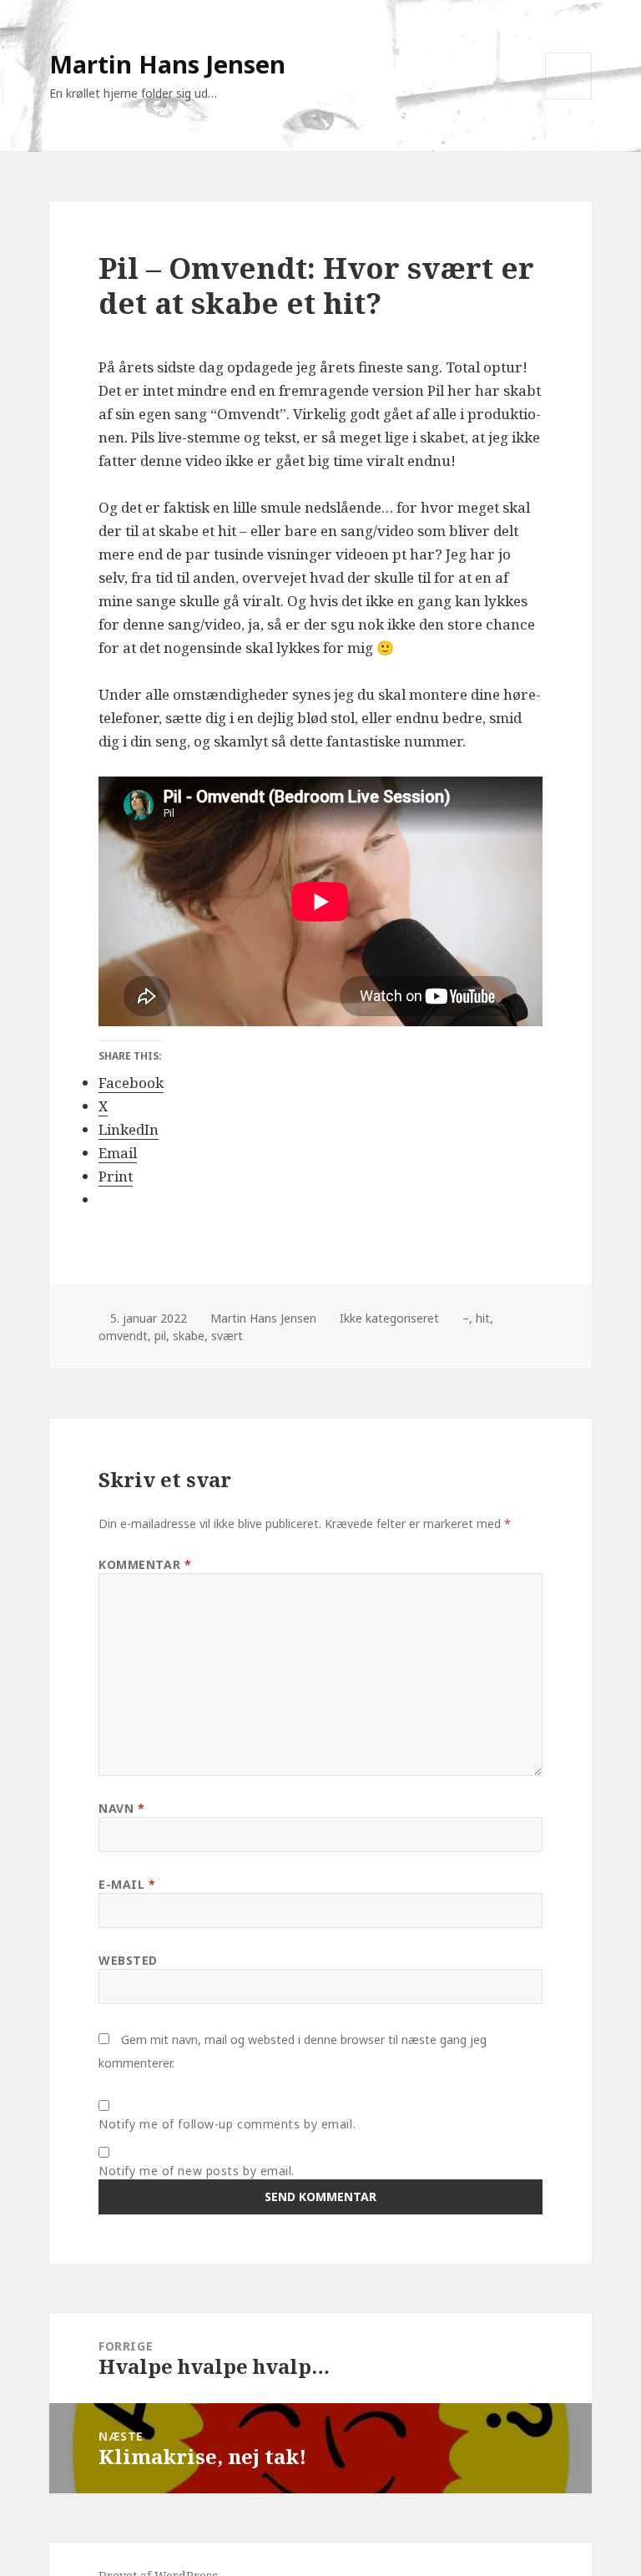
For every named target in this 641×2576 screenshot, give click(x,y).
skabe (189, 1336)
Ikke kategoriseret (389, 1318)
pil (160, 1336)
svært (227, 1336)
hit (483, 1318)
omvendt (123, 1336)
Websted (128, 1960)
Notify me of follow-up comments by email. (227, 2124)
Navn (121, 1808)
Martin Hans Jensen (167, 64)
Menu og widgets (569, 99)
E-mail (127, 1884)
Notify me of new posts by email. (197, 2171)
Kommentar (145, 1564)
